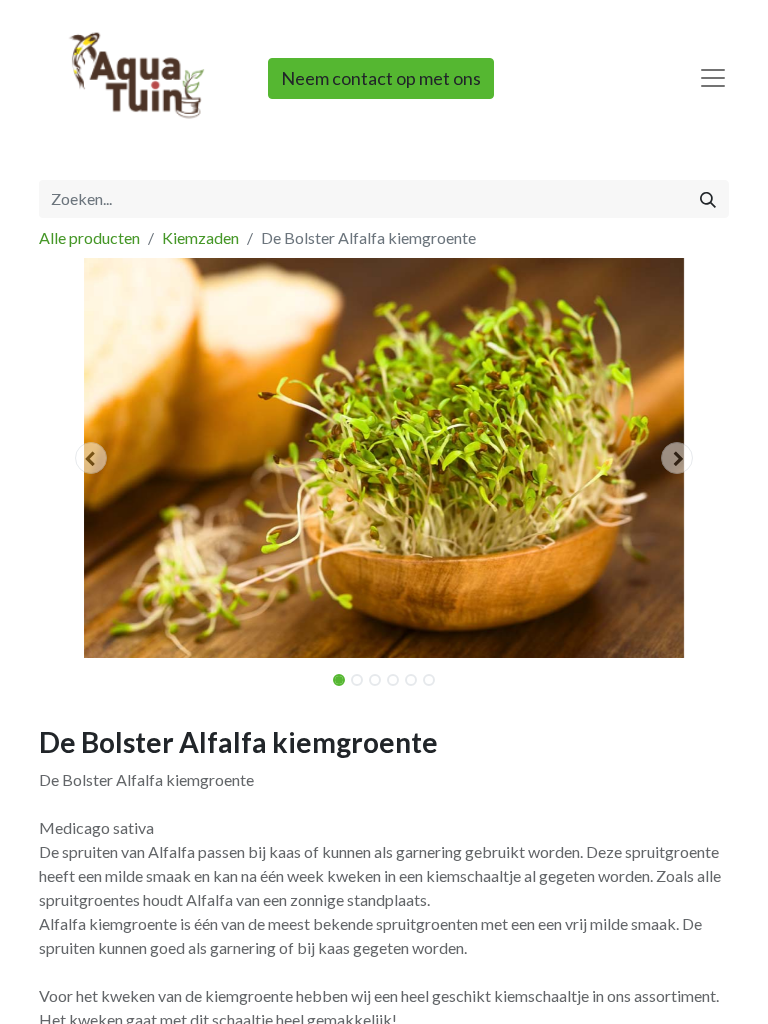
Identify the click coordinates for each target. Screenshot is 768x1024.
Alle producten (89, 237)
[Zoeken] (708, 199)
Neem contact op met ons (381, 78)
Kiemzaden (200, 237)
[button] (91, 458)
